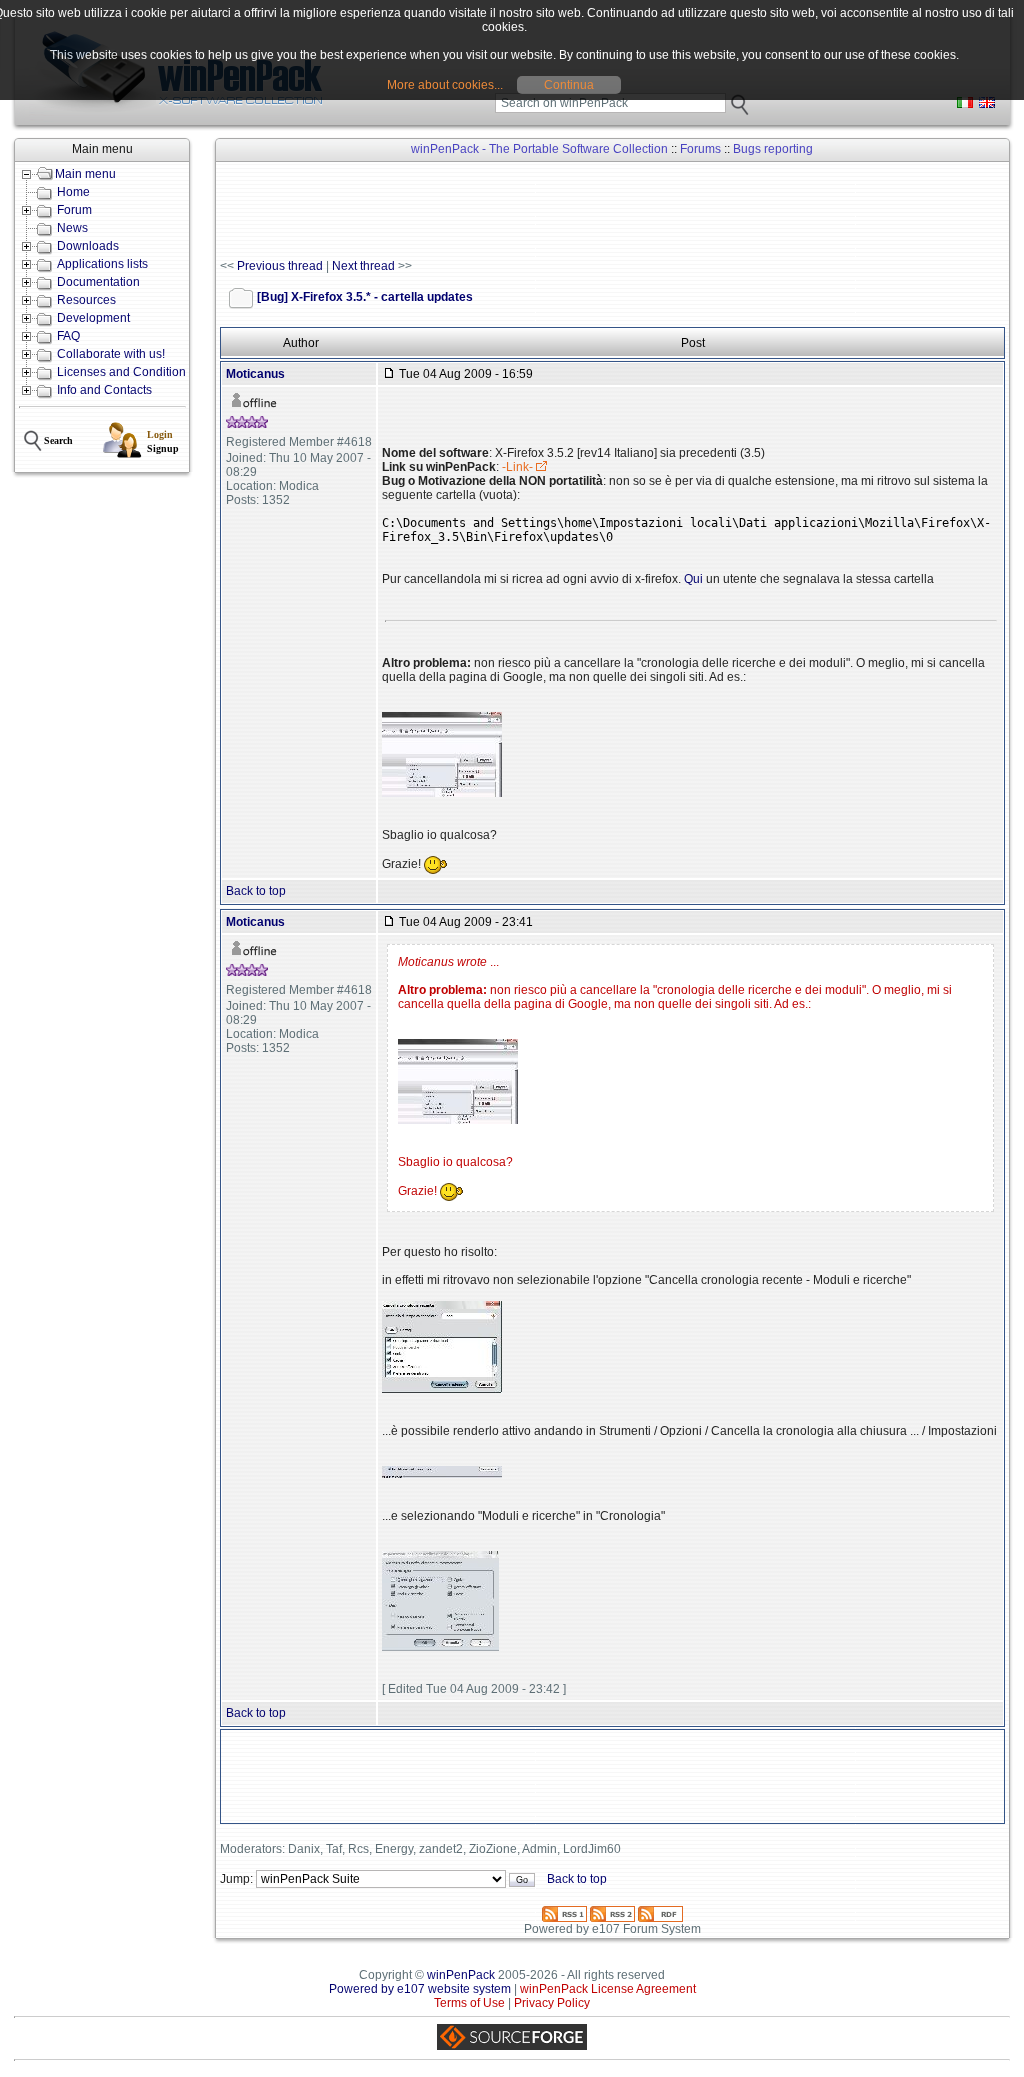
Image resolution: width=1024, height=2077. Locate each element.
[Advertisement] (584, 211)
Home (73, 192)
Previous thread (280, 266)
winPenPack (461, 1975)
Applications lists (102, 264)
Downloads (88, 246)
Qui (693, 579)
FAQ (68, 336)
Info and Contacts (104, 390)
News (72, 228)
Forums (700, 149)
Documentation (98, 282)
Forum (74, 210)
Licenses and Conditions (124, 372)
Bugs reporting (773, 149)
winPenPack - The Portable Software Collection (539, 149)
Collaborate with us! (111, 354)
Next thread (363, 266)
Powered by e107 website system (420, 1989)
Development (93, 318)
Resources (86, 300)
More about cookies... (445, 85)
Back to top (256, 891)
